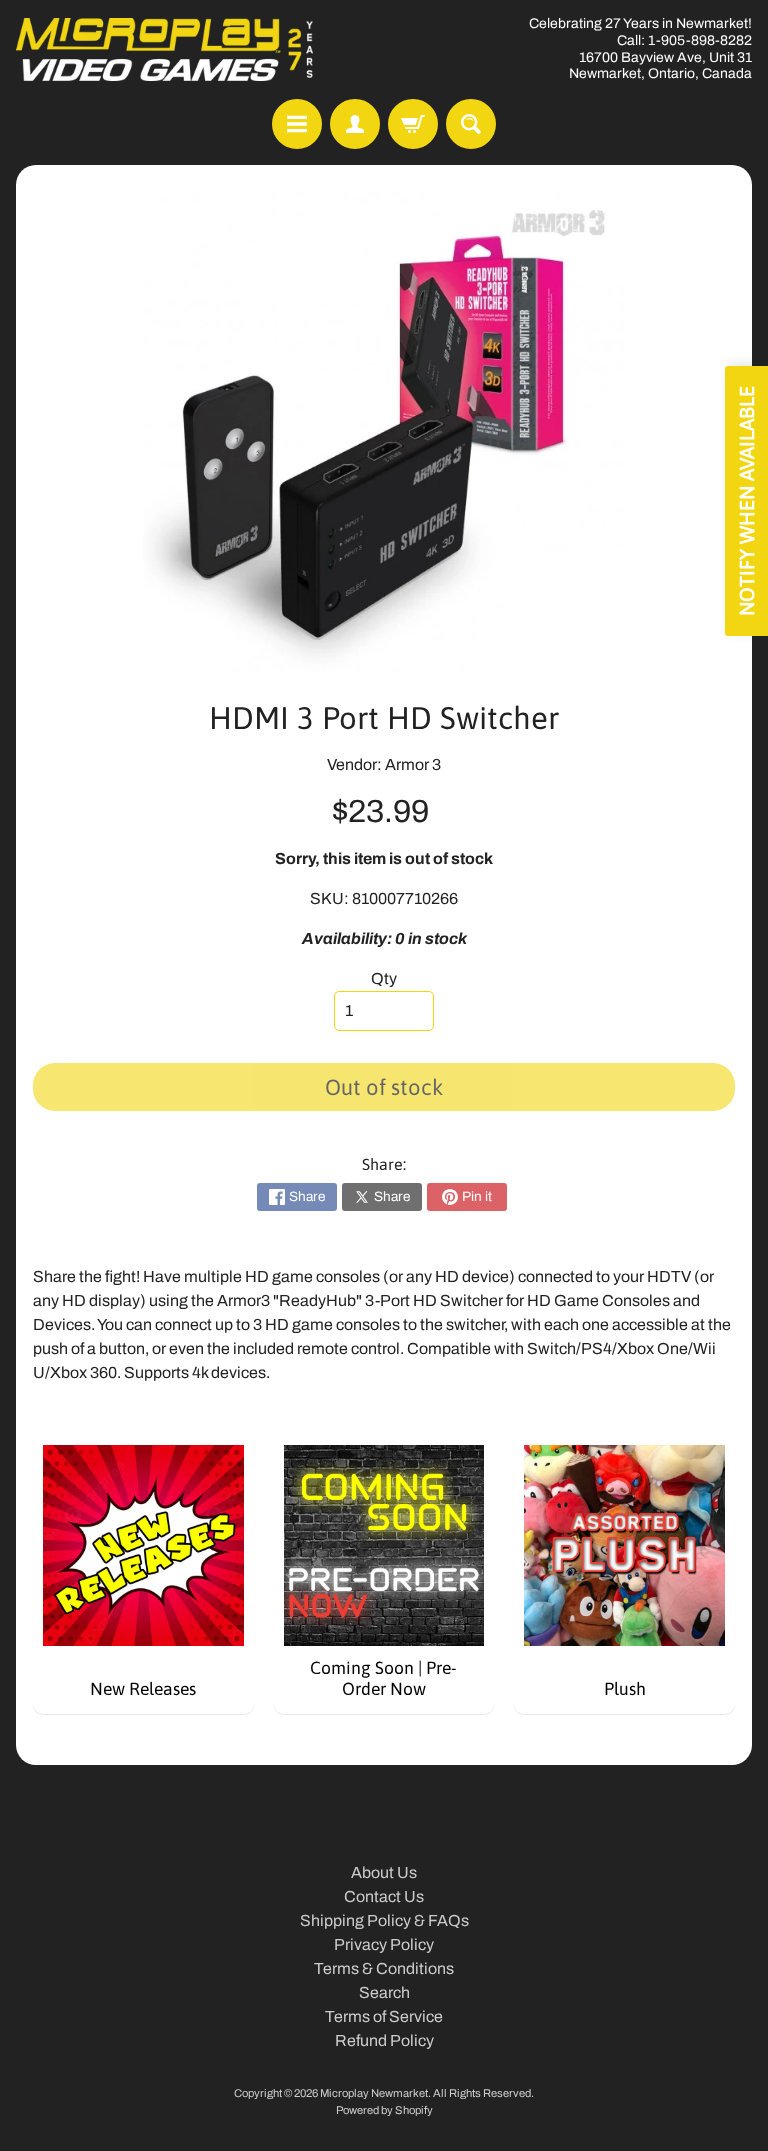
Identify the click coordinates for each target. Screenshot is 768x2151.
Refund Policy (384, 2040)
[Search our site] (471, 124)
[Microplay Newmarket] (166, 49)
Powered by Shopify (384, 2110)
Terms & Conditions (384, 1968)
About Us (384, 1872)
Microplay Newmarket (374, 2093)
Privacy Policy (384, 1944)
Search (384, 1992)
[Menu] (297, 124)
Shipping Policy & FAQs (384, 1920)
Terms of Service (384, 2016)
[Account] (355, 124)
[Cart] (413, 124)
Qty (384, 978)
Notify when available (746, 501)
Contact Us (384, 1896)
